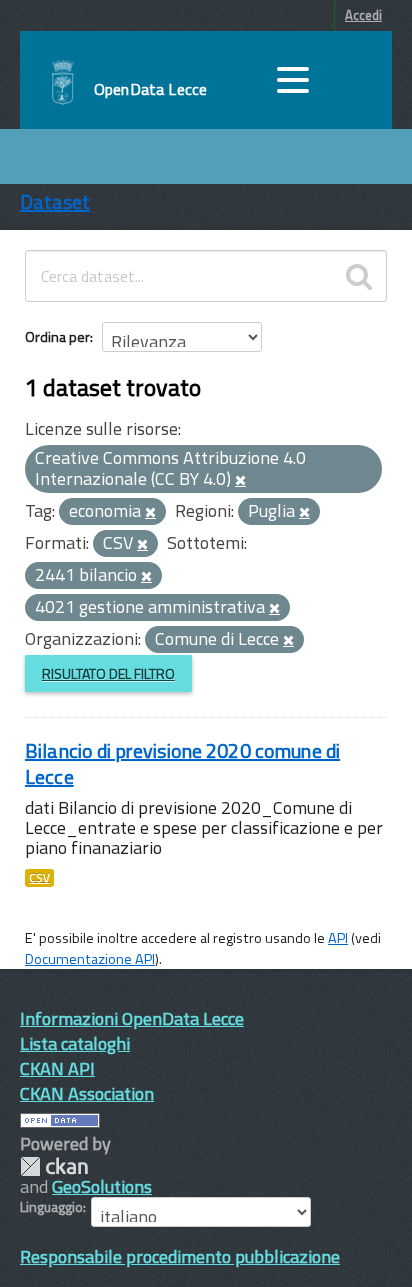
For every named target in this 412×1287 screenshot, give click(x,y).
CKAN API (57, 1068)
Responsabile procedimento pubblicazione (180, 1256)
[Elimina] (240, 481)
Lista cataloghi (75, 1043)
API (338, 938)
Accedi (363, 15)
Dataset (55, 201)
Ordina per (57, 336)
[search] (359, 276)
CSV (39, 878)
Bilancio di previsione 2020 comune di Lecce (182, 763)
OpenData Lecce (150, 89)
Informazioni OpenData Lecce (132, 1018)
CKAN (54, 1166)
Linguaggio (51, 1207)
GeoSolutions (102, 1186)
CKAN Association (87, 1093)
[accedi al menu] (293, 80)
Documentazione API (90, 959)
